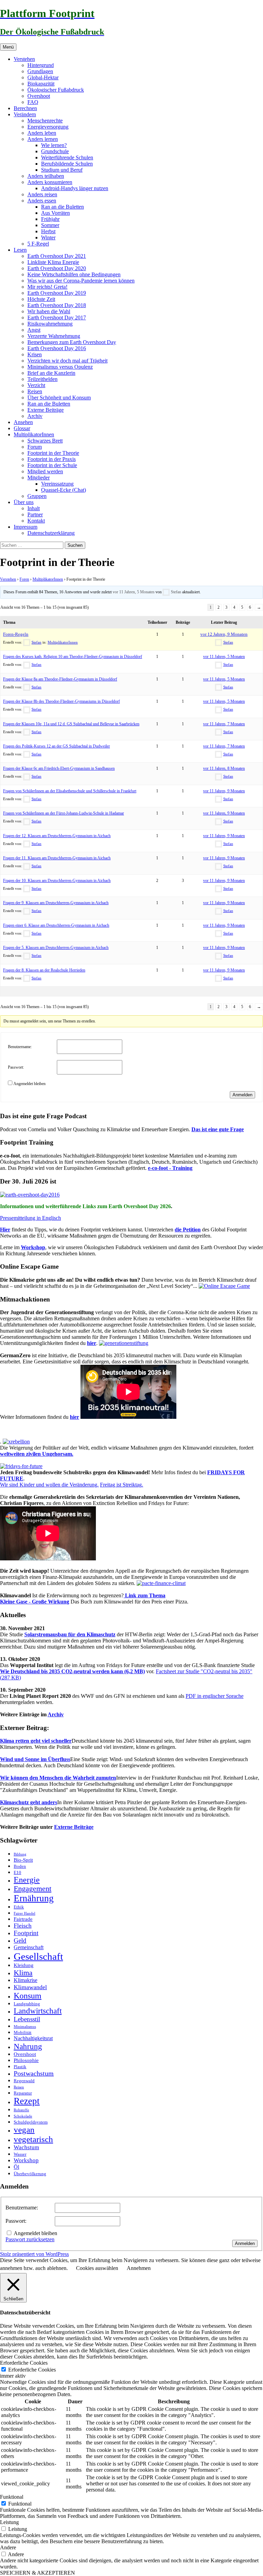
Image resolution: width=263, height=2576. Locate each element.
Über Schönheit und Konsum (59, 398)
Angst (34, 330)
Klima (23, 1973)
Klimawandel (30, 1987)
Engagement (33, 1889)
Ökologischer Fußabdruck (56, 90)
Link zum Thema (145, 1595)
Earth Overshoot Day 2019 (57, 293)
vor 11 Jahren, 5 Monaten (134, 592)
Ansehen (23, 422)
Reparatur (23, 2093)
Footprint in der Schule (52, 465)
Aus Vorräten (55, 213)
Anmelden (242, 1095)
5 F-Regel (38, 244)
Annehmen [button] (139, 2268)
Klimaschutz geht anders (29, 1802)
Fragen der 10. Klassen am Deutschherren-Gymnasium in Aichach (57, 881)
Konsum (28, 1996)
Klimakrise (26, 1980)
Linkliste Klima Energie (53, 262)
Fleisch (23, 1926)
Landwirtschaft (38, 2011)
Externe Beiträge (46, 410)
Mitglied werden (45, 471)
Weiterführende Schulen (67, 157)
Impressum (26, 527)
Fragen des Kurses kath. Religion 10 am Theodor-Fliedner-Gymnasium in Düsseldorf (73, 657)
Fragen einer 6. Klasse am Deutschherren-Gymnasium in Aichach (56, 925)
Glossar (22, 428)
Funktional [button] (12, 2497)
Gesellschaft (38, 1956)
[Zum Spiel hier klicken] (224, 1286)
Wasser (20, 2154)
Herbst (48, 231)
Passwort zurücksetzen (30, 2239)
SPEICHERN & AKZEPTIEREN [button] (37, 2573)
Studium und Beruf (62, 170)
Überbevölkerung (30, 2174)
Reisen (35, 391)
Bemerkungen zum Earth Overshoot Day (72, 342)
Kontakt (36, 521)
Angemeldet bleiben (29, 1084)
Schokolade (23, 2116)
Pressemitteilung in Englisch (30, 1218)
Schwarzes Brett (45, 441)
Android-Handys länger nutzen (75, 188)
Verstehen (24, 59)
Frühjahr (50, 219)
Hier (5, 1230)
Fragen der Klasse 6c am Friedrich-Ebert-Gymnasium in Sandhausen (59, 768)
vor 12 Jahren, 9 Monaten (224, 634)
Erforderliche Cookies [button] (24, 2363)
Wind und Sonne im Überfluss (35, 1759)
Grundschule (55, 151)
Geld (20, 1940)
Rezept (27, 2101)
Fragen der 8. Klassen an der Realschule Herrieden (44, 970)
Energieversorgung (48, 127)
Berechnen (25, 108)
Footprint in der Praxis (52, 459)
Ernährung (34, 1898)
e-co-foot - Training (170, 1168)
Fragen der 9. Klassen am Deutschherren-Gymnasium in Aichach (56, 903)
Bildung (20, 1854)
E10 (17, 1872)
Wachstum (26, 2147)
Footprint (26, 1933)
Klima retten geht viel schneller (36, 1741)
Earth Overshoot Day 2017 (57, 318)
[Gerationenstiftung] (124, 1343)
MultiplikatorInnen (34, 434)
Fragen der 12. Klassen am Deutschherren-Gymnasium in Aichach (57, 836)
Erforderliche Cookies (32, 2370)
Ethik (19, 1907)
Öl (16, 2167)
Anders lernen (43, 139)
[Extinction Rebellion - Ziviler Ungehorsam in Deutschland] (16, 1442)
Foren (24, 579)
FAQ (33, 102)
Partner (35, 514)
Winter (48, 237)
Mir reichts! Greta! (47, 287)
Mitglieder (39, 478)
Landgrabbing (27, 2004)
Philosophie (26, 2060)
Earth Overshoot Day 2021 (57, 256)
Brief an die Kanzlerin (51, 373)
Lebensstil (27, 2019)
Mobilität (23, 2032)
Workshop (33, 1247)
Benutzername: (20, 1047)
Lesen (20, 250)
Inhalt (34, 508)
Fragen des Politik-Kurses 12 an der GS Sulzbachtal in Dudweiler (57, 746)
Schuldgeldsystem (31, 2122)
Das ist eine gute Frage (218, 1129)
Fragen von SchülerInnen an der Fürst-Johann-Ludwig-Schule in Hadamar (64, 813)
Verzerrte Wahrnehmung (54, 336)
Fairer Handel (24, 1913)
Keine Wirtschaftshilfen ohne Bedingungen (74, 274)
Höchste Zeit (41, 299)
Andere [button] (8, 2547)
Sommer (50, 225)
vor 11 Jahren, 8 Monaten (224, 768)
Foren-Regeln (16, 634)
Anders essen (42, 201)
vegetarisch (33, 2139)
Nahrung (28, 2046)
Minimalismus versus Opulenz (60, 367)
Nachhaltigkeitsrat (33, 2038)
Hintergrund (41, 65)
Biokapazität (41, 84)
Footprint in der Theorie (53, 453)
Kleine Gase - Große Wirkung (35, 1602)
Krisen (35, 354)
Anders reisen (42, 194)
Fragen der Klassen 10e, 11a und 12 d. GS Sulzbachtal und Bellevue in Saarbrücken (71, 724)
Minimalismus (25, 2027)
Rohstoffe (21, 2110)
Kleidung (24, 1965)
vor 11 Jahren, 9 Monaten (224, 791)
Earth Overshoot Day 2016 (57, 348)
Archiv (35, 416)
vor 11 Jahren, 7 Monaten (224, 724)
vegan (24, 2130)
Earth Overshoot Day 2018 (57, 305)
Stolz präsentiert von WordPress (34, 2254)
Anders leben (42, 133)
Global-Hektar (43, 77)
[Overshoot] (30, 1195)
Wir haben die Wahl (49, 311)
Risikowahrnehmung (50, 324)
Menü (8, 47)
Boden (20, 1866)
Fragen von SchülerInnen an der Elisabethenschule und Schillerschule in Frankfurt (70, 791)
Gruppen (37, 496)
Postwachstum (34, 2073)
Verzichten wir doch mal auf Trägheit (67, 361)
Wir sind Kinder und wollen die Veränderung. (49, 1485)
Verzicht (36, 385)
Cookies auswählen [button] (97, 2268)
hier (92, 1343)
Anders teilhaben (46, 176)
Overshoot (39, 96)
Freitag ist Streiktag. (122, 1485)
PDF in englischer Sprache (215, 1696)
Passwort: (16, 1067)
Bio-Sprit (23, 1860)
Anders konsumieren (50, 182)
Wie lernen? (54, 145)
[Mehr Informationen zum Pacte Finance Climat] (161, 1583)
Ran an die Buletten (62, 207)
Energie (27, 1880)
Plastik (20, 2067)
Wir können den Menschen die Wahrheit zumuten (58, 1778)
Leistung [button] (9, 2522)
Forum (35, 447)
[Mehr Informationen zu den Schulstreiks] (21, 1466)
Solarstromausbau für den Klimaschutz (70, 1634)
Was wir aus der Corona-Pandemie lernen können (81, 281)
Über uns (24, 502)
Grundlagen (40, 71)
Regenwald (24, 2081)
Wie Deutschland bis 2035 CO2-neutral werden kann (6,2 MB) (72, 1671)
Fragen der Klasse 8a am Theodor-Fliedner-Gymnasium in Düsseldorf (60, 679)
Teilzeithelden (42, 379)
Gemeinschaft (29, 1947)
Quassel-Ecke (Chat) (64, 490)
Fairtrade (23, 1919)
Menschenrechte (45, 121)
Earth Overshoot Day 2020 (57, 268)
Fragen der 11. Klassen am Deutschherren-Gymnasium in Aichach (57, 858)
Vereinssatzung (57, 484)
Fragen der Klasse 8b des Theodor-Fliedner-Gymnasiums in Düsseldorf (61, 701)
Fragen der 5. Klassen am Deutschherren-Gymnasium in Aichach (56, 948)
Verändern (25, 114)
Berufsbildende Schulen (67, 164)
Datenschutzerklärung (51, 533)
